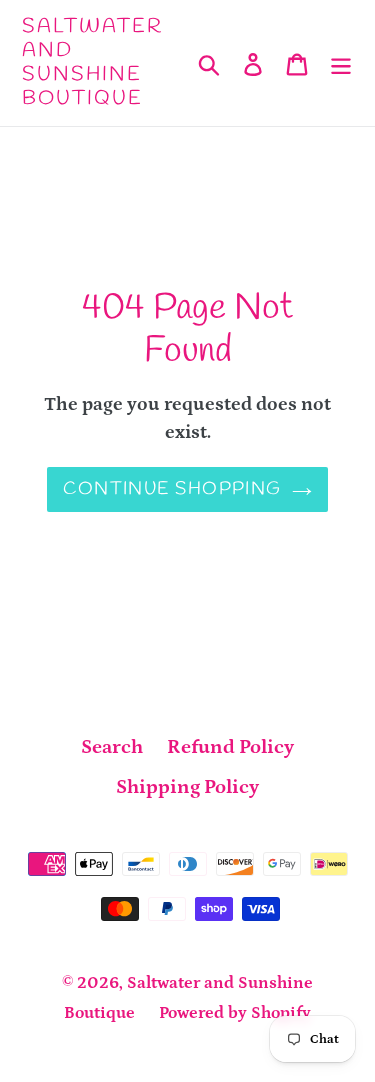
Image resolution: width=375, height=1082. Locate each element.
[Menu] (341, 63)
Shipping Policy (187, 787)
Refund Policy (230, 747)
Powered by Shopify (235, 1013)
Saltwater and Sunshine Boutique (92, 63)
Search (112, 747)
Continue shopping (172, 489)
